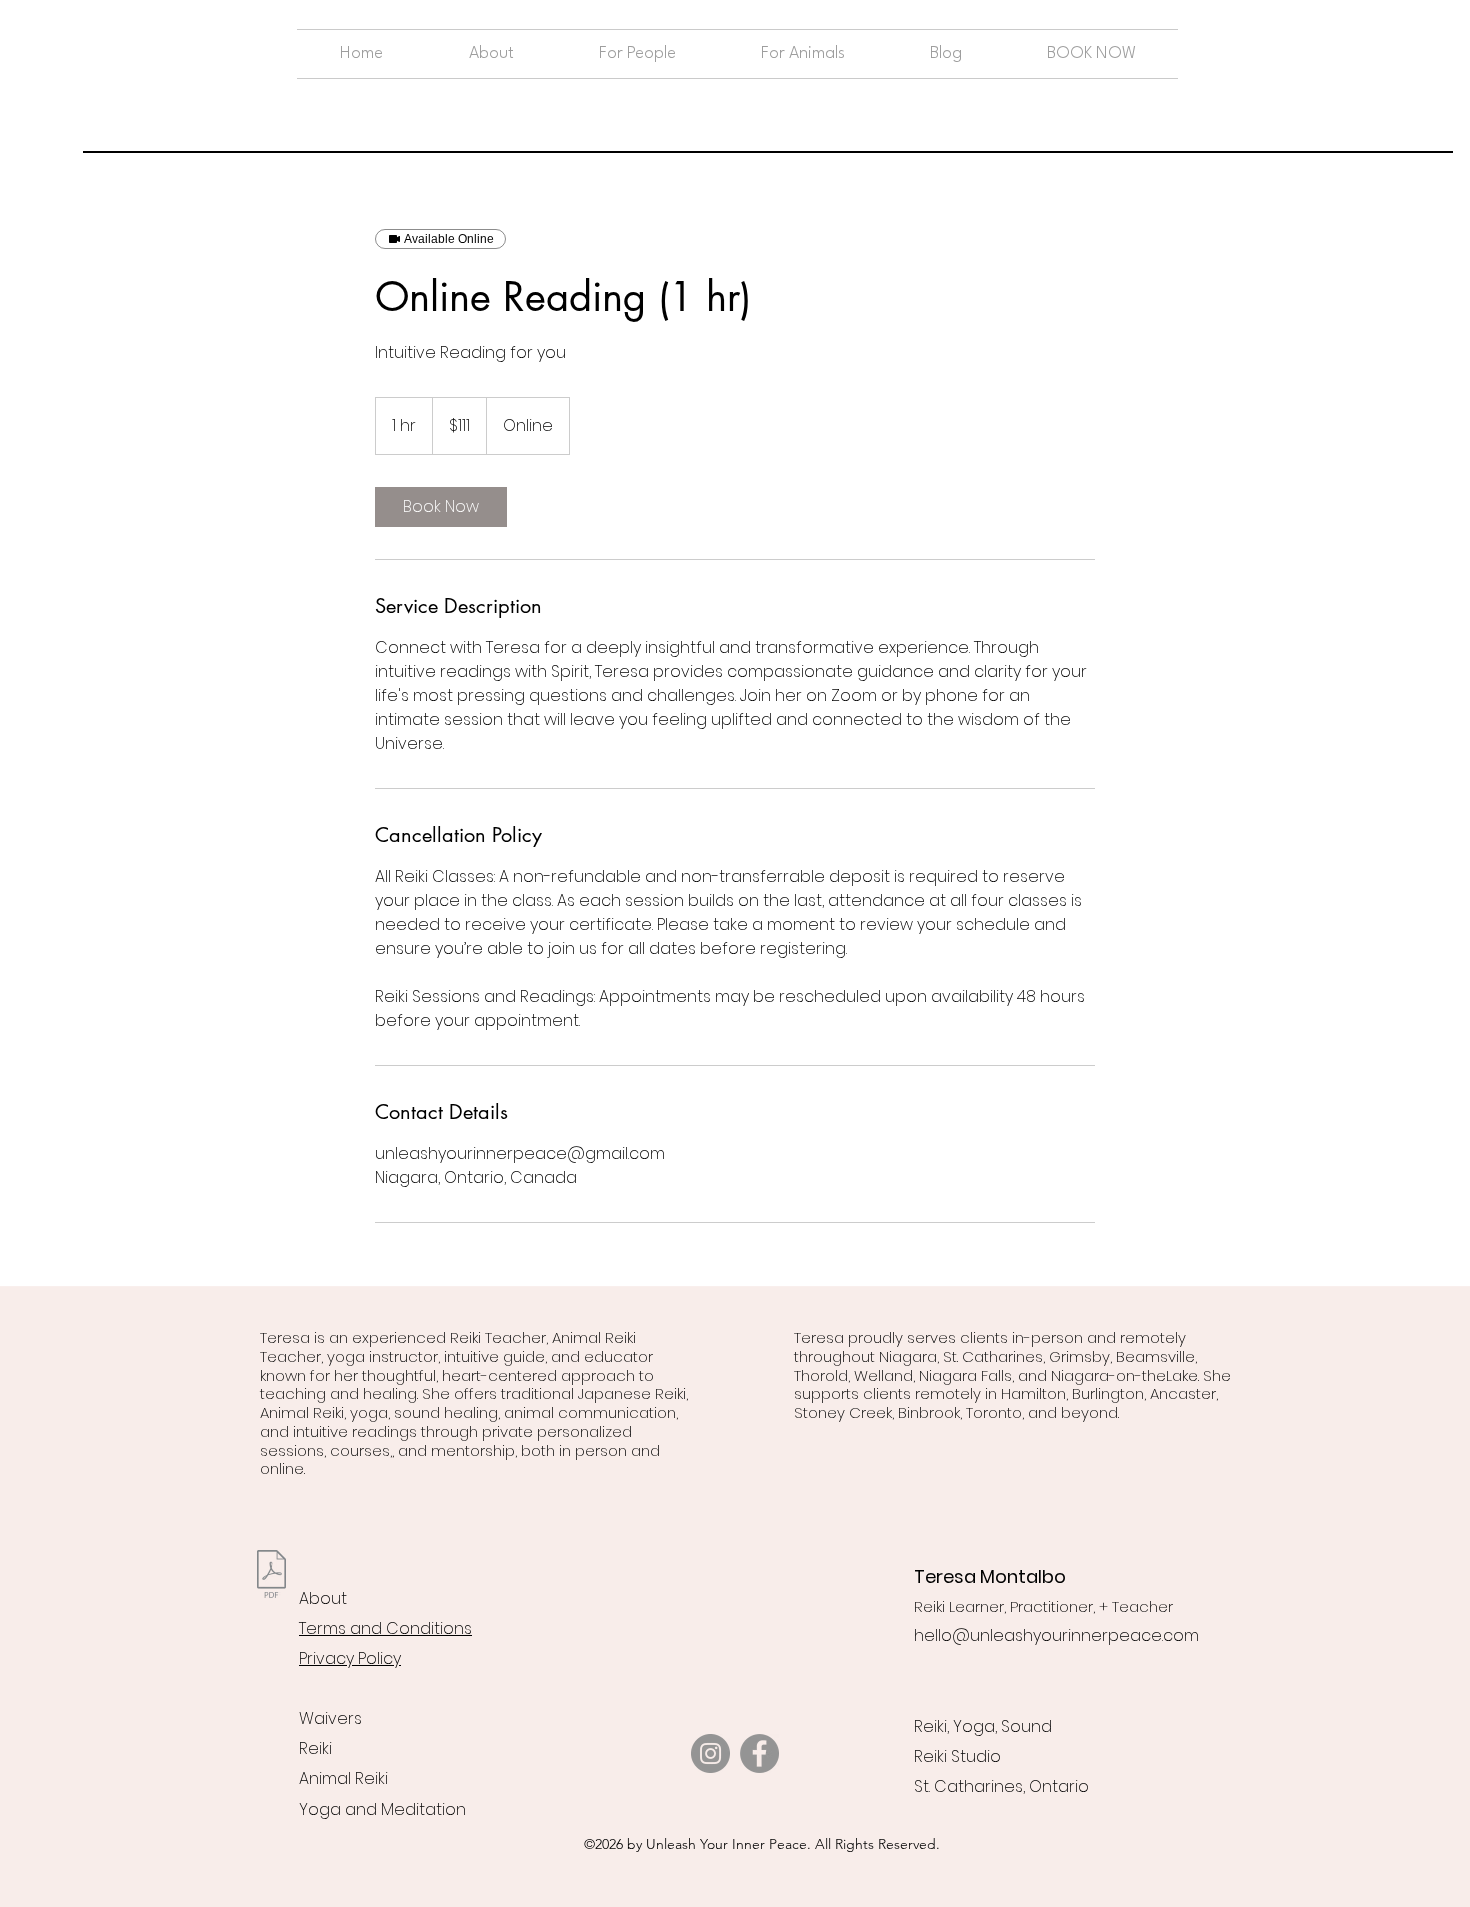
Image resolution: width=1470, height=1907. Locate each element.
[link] (441, 507)
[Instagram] (710, 1753)
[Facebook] (759, 1753)
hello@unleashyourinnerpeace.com (1056, 1635)
